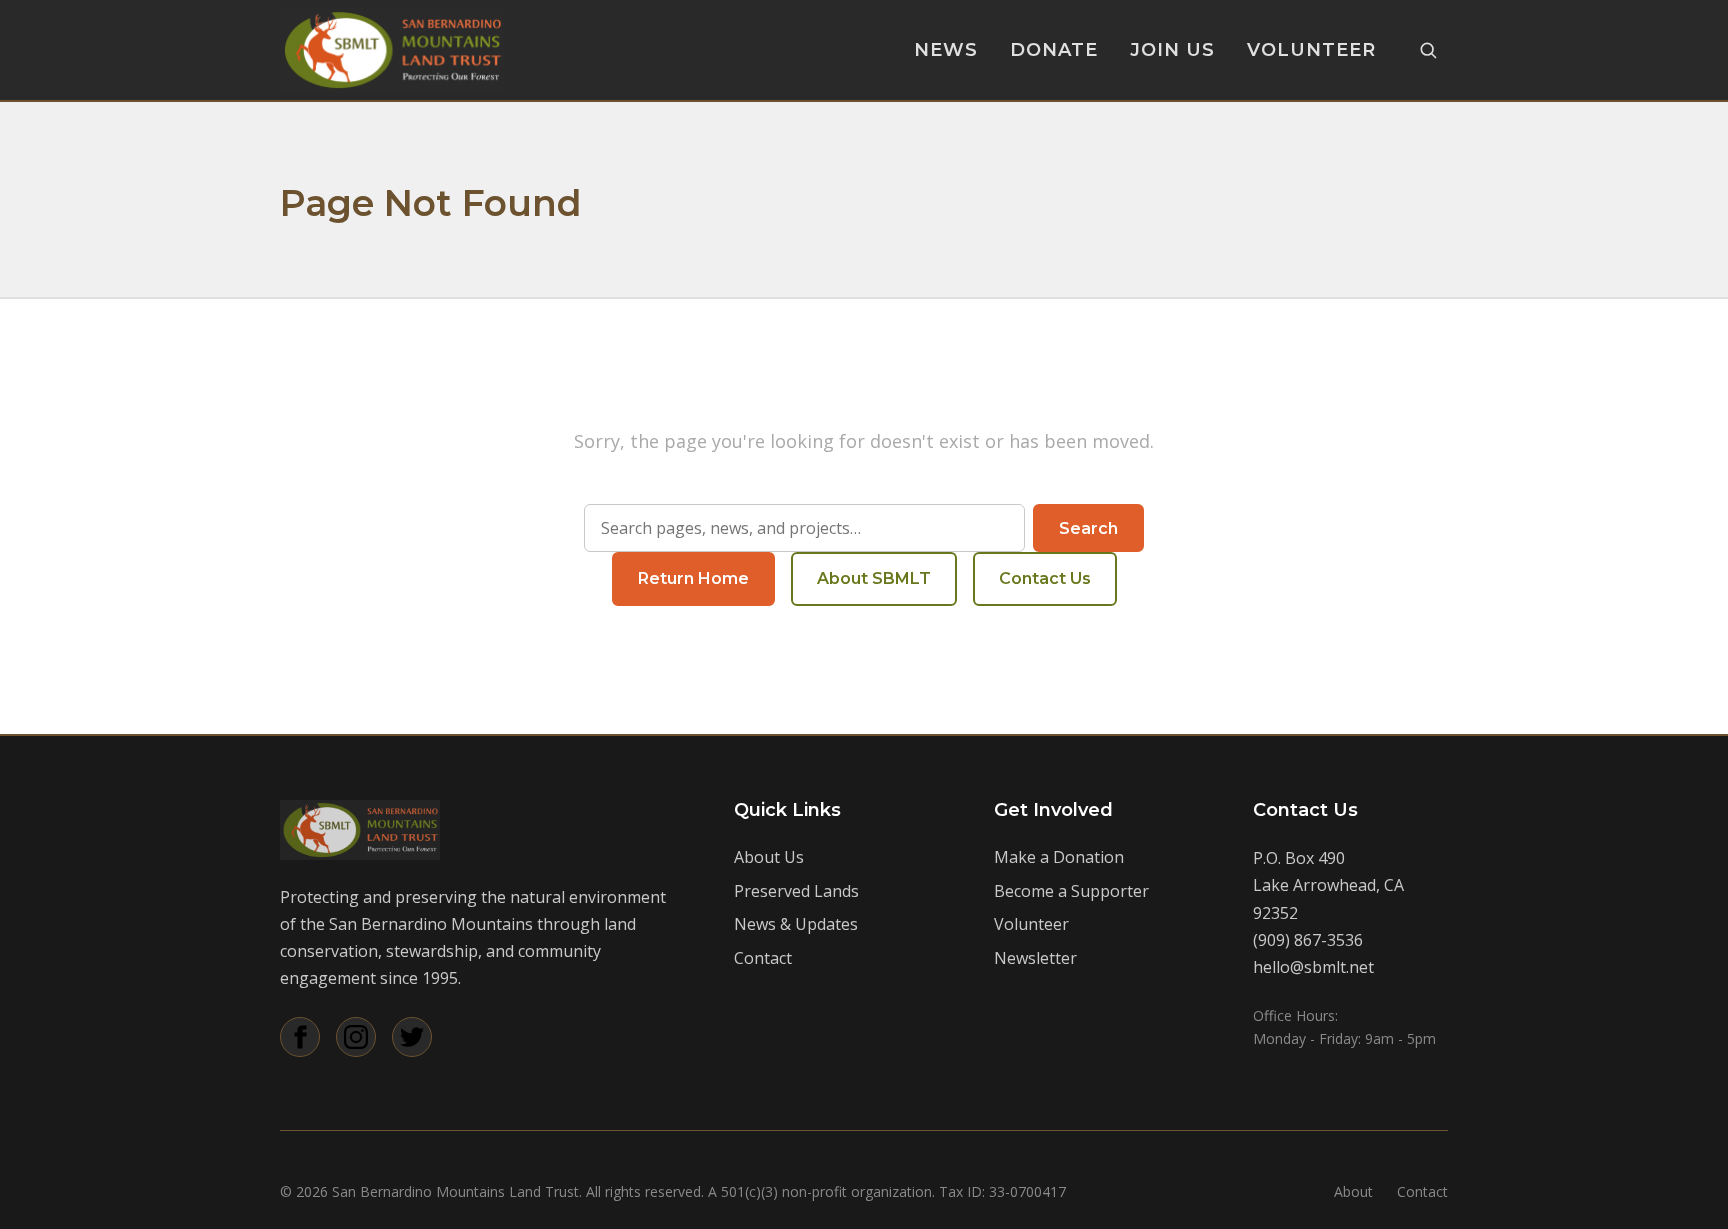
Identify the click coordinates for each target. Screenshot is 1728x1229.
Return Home (693, 578)
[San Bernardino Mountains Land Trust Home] (392, 50)
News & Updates (796, 924)
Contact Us (1045, 578)
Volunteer (1311, 50)
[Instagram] (356, 1037)
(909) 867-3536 (1308, 940)
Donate (1054, 50)
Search (1088, 528)
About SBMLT (874, 578)
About (1353, 1191)
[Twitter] (412, 1037)
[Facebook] (300, 1037)
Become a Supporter (1071, 891)
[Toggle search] (1428, 50)
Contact (763, 958)
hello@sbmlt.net (1313, 967)
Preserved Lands (796, 891)
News (946, 50)
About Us (769, 857)
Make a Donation (1059, 857)
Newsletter (1035, 958)
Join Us (1172, 50)
